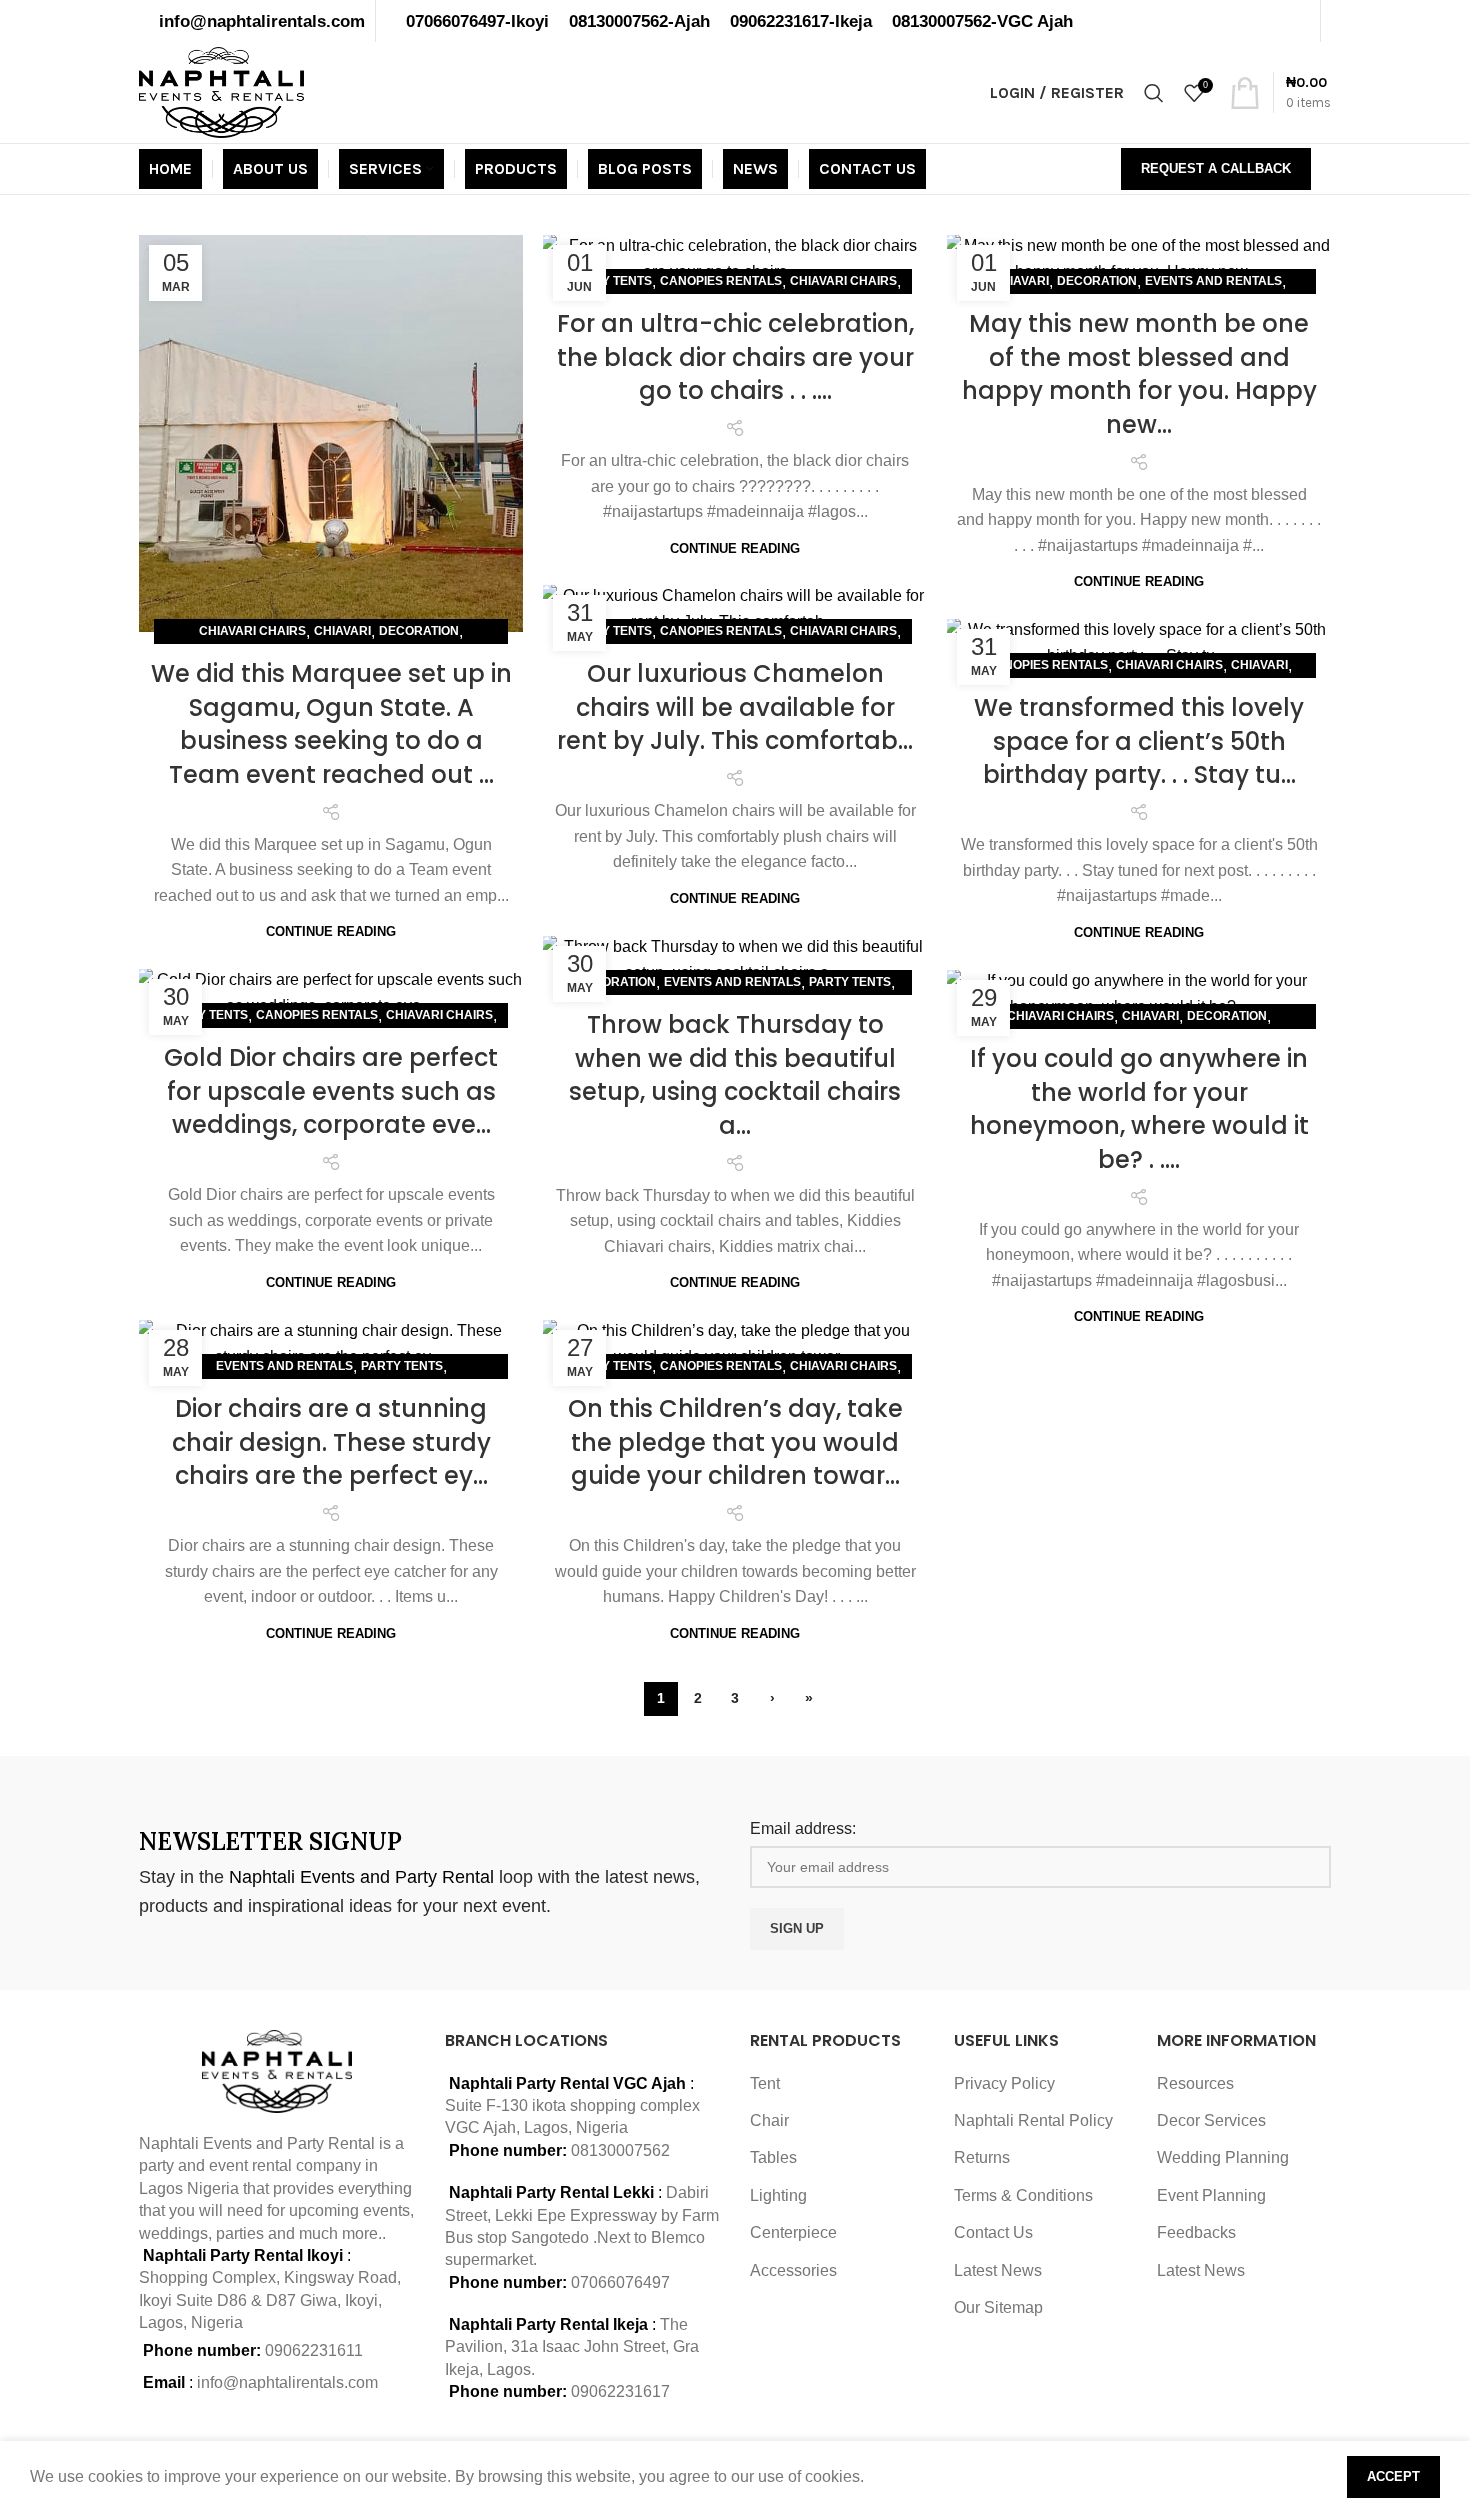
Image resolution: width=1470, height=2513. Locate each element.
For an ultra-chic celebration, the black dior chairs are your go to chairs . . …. (735, 357)
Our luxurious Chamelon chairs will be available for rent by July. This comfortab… (735, 707)
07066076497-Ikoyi (477, 21)
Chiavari (342, 631)
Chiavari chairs (252, 631)
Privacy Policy (1004, 2083)
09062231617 (620, 2391)
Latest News (998, 2270)
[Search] (1154, 93)
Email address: (803, 1828)
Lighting (778, 2195)
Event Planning (1211, 2195)
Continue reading (331, 931)
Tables (773, 2157)
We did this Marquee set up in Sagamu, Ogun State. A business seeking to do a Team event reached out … (331, 724)
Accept (1393, 2476)
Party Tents (611, 281)
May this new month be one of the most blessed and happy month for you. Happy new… (1139, 374)
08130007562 (620, 2150)
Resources (1195, 2083)
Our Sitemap (998, 2307)
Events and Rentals (1213, 281)
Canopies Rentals (721, 281)
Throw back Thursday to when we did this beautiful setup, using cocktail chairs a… (735, 1075)
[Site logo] (221, 91)
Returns (982, 2157)
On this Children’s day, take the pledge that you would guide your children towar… (735, 1442)
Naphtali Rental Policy (1033, 2120)
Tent (765, 2083)
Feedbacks (1196, 2232)
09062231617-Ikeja (801, 21)
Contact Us (993, 2232)
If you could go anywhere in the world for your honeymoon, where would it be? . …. (1139, 1109)
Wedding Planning (1223, 2157)
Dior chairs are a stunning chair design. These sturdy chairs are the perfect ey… (331, 1442)
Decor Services (1211, 2120)
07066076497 (620, 2282)
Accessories (793, 2270)
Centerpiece (793, 2232)
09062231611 (314, 2350)
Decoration (419, 631)
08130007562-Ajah (639, 21)
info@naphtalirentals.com (262, 21)
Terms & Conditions (1023, 2195)
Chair (769, 2120)
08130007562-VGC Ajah (982, 21)
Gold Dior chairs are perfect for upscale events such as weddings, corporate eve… (331, 1091)
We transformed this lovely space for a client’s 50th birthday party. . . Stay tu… (1139, 741)
